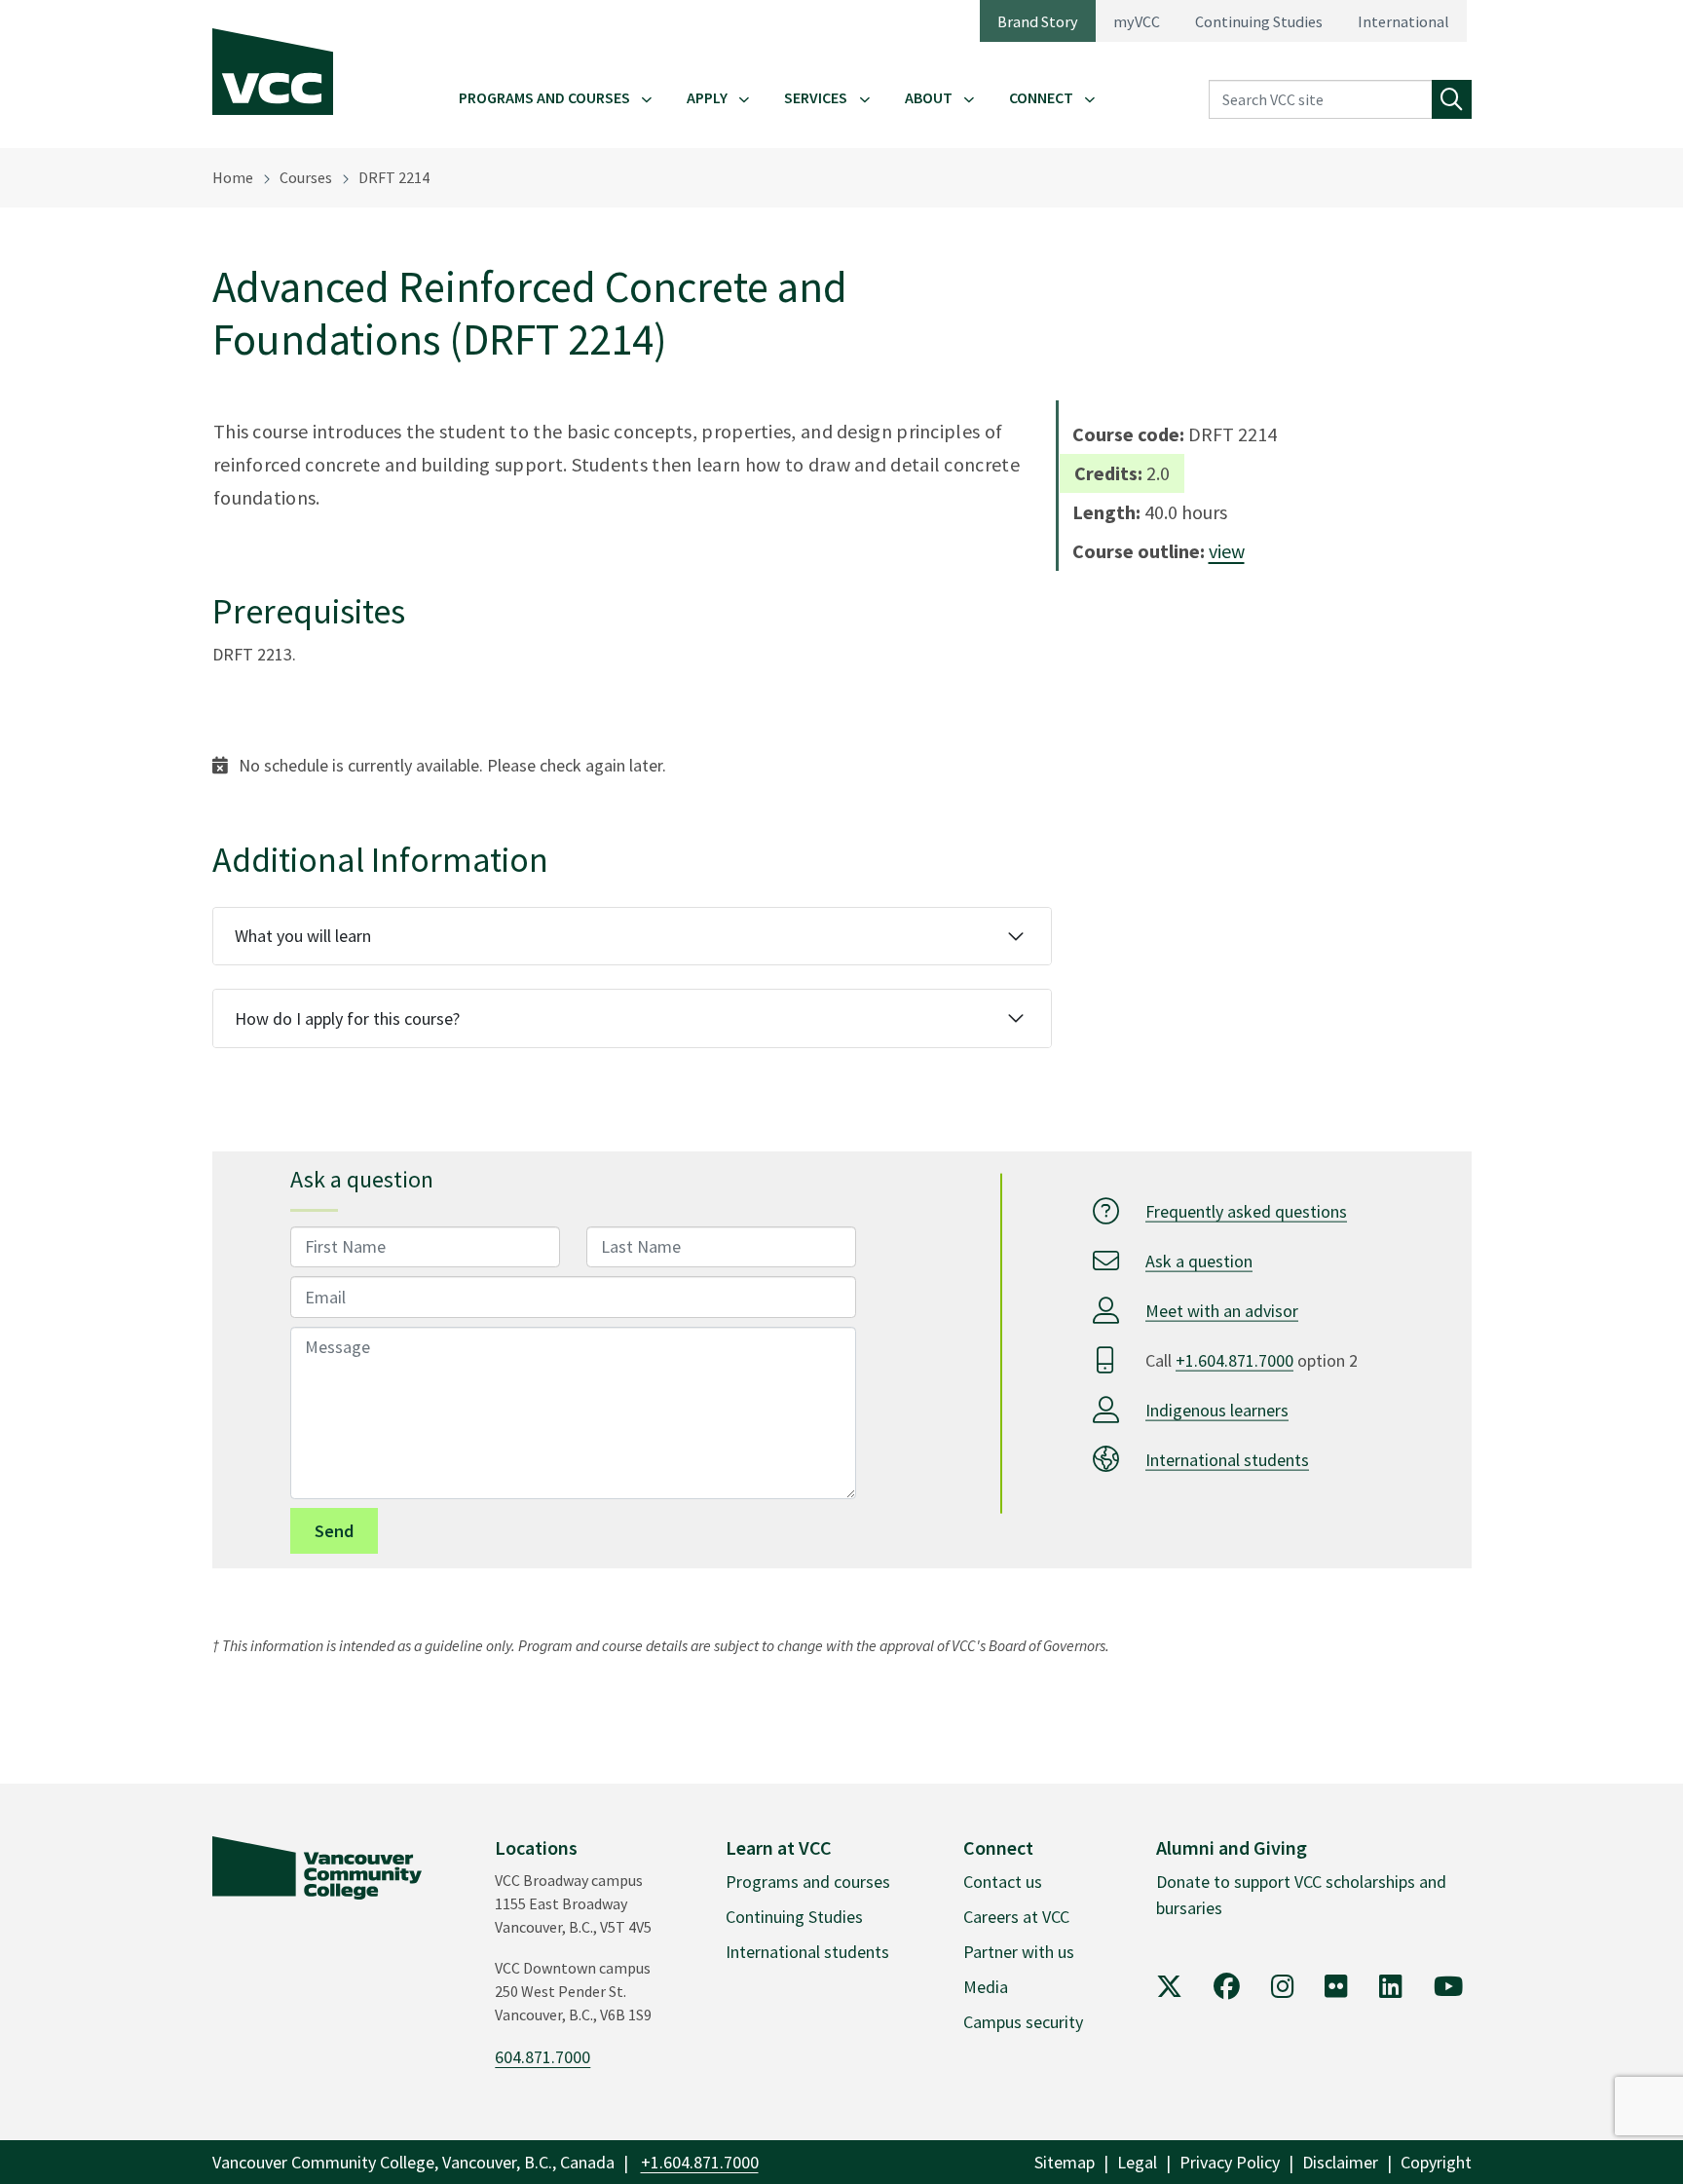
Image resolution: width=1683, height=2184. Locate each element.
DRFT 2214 (394, 177)
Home (233, 177)
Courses (306, 177)
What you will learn (303, 936)
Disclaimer (1340, 2162)
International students (1227, 1459)
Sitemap (1065, 2162)
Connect (1041, 97)
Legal (1137, 2162)
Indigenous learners (1217, 1409)
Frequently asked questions (1246, 1210)
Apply (707, 97)
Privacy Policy (1230, 2162)
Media (986, 1987)
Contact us (1003, 1882)
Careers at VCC (1016, 1917)
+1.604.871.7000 (1234, 1359)
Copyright (1436, 2162)
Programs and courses (808, 1882)
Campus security (1023, 2022)
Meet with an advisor (1222, 1310)
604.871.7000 (542, 2057)
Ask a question (1199, 1260)
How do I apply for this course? (347, 1018)
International (1403, 21)
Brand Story (1038, 21)
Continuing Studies (1259, 21)
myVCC (1137, 21)
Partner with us (1019, 1952)
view (1227, 551)
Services (816, 97)
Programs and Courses (544, 97)
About (929, 97)
